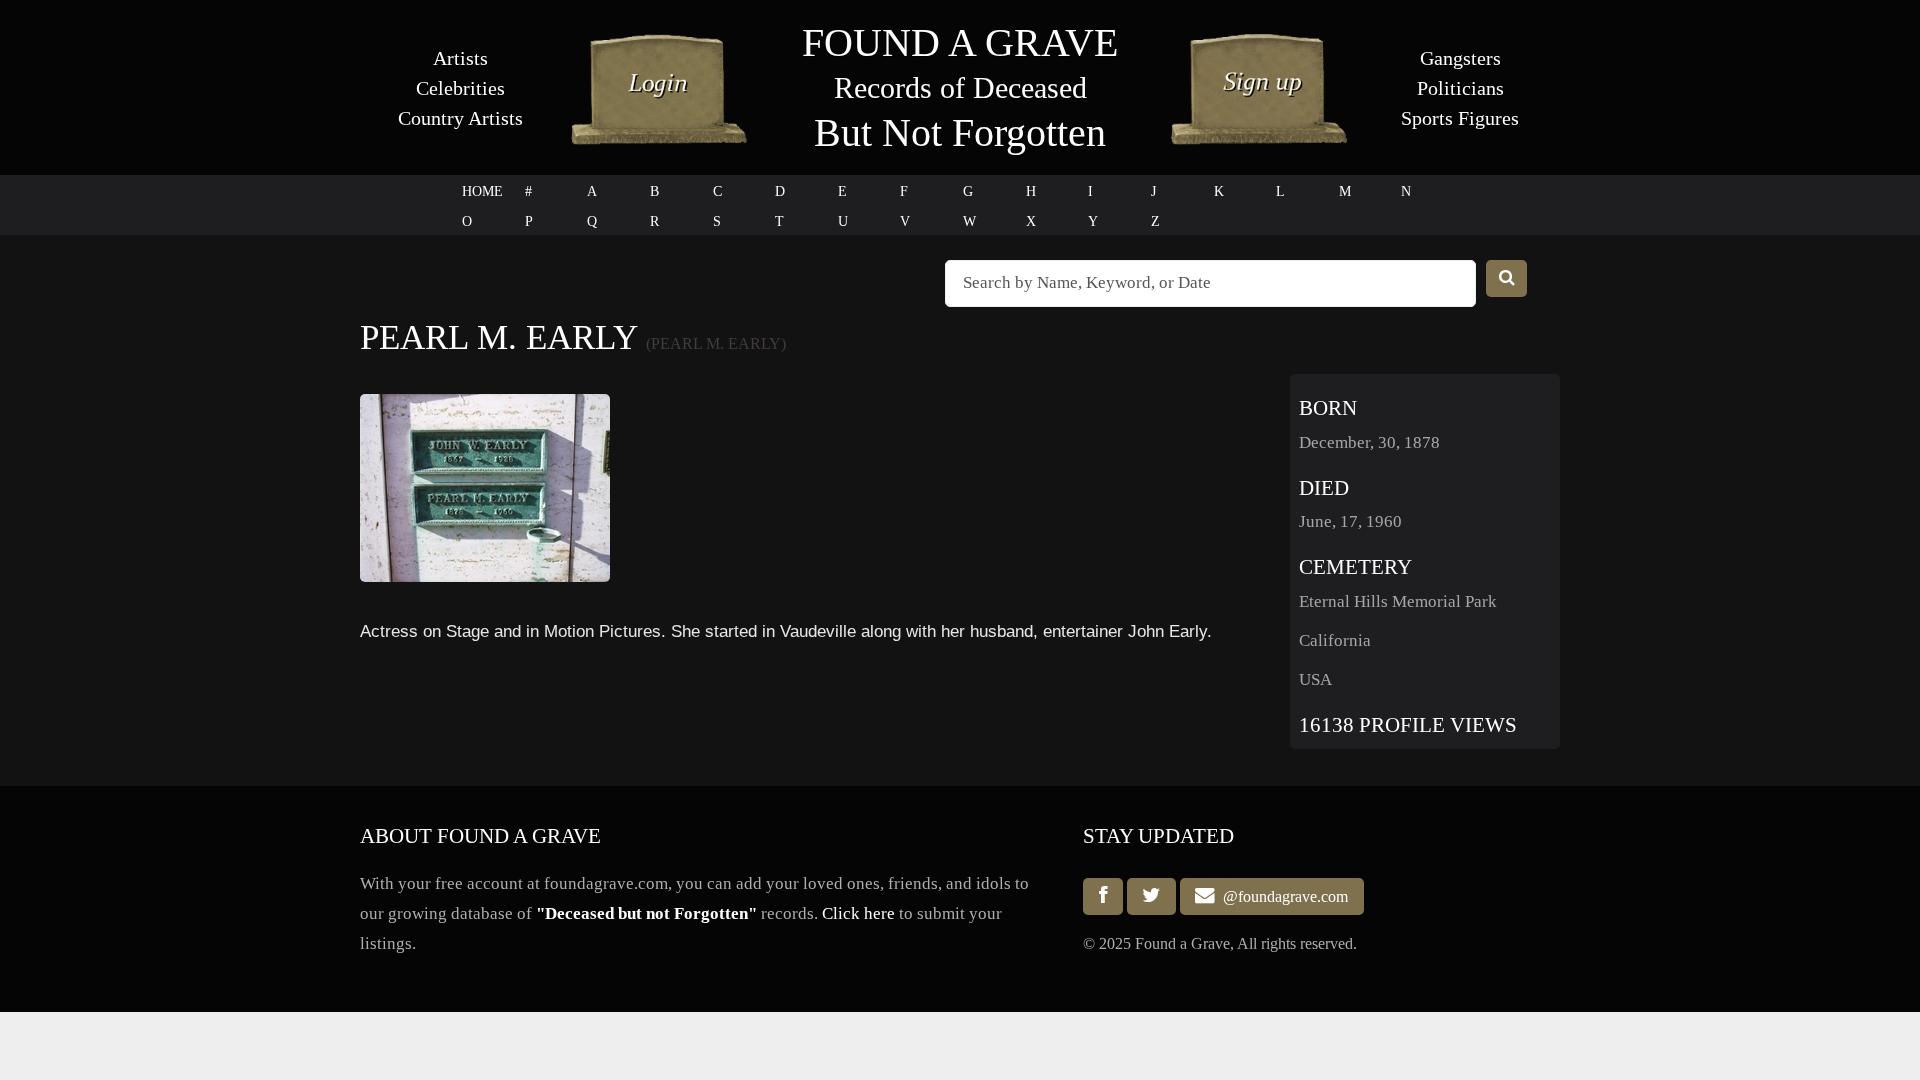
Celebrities (460, 88)
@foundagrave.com (1281, 896)
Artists (460, 58)
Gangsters (1460, 58)
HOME (482, 191)
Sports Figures (1460, 118)
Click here (858, 913)
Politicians (1460, 88)
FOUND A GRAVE (960, 42)
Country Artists (460, 118)
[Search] (1507, 278)
